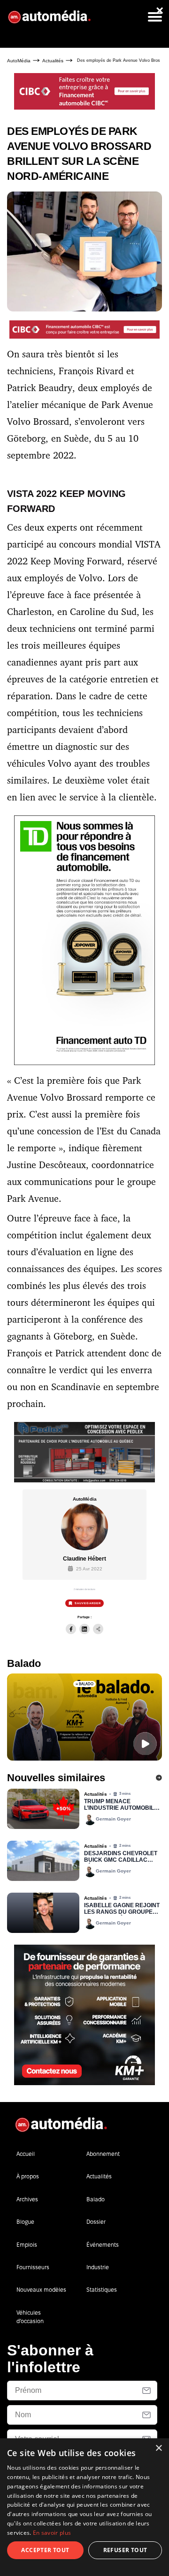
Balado (96, 2199)
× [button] (158, 2448)
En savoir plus (52, 2533)
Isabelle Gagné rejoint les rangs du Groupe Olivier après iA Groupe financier (122, 1909)
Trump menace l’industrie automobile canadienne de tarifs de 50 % (121, 1805)
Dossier (96, 2222)
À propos (28, 2176)
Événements (103, 2245)
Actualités (53, 61)
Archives (27, 2199)
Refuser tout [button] (125, 2550)
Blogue (25, 2222)
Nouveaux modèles (41, 2290)
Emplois (27, 2245)
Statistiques (102, 2290)
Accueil (26, 2154)
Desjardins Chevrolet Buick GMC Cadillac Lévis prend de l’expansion (121, 1857)
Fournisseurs (33, 2267)
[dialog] (84, 2507)
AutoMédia (19, 61)
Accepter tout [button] (45, 2550)
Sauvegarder (88, 1603)
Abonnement (103, 2154)
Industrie (98, 2267)
